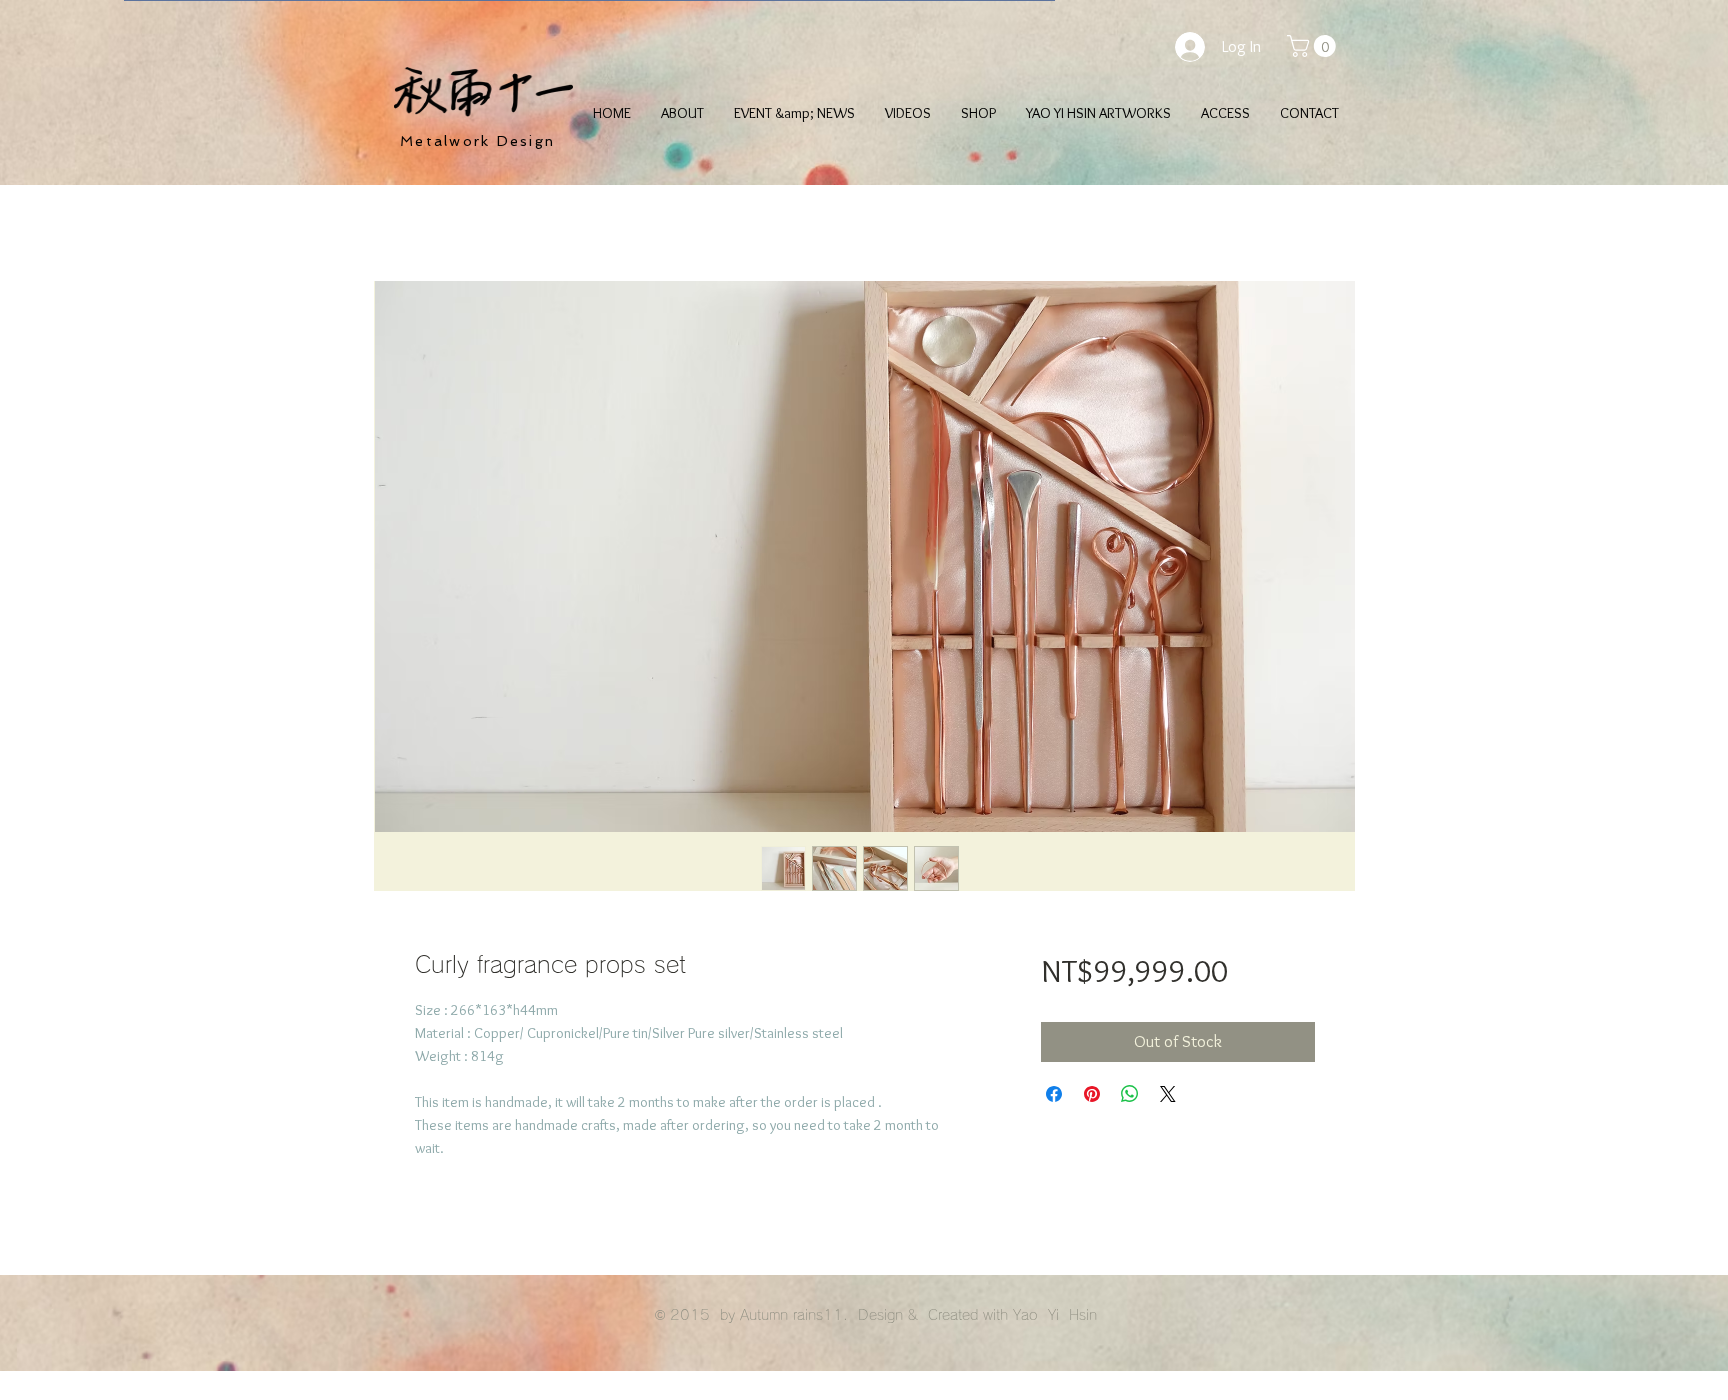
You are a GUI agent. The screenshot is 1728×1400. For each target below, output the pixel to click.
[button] (1314, 46)
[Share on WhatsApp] (1130, 1094)
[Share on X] (1168, 1094)
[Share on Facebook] (1054, 1094)
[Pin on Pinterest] (1092, 1094)
